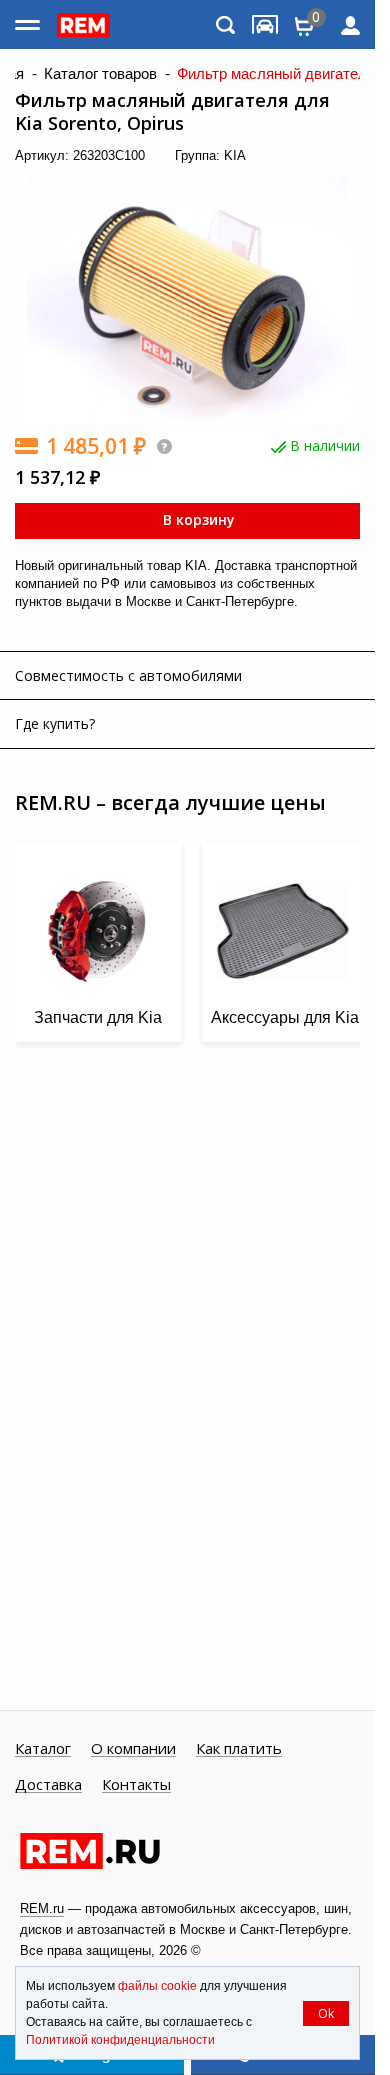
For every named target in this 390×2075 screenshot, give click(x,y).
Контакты (136, 1785)
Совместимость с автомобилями (128, 675)
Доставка (48, 1785)
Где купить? (55, 723)
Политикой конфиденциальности (120, 2040)
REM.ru (42, 1908)
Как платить (239, 1749)
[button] (340, 185)
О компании (133, 1749)
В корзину (197, 519)
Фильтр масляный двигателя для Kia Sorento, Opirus (172, 112)
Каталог (43, 1749)
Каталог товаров (100, 74)
